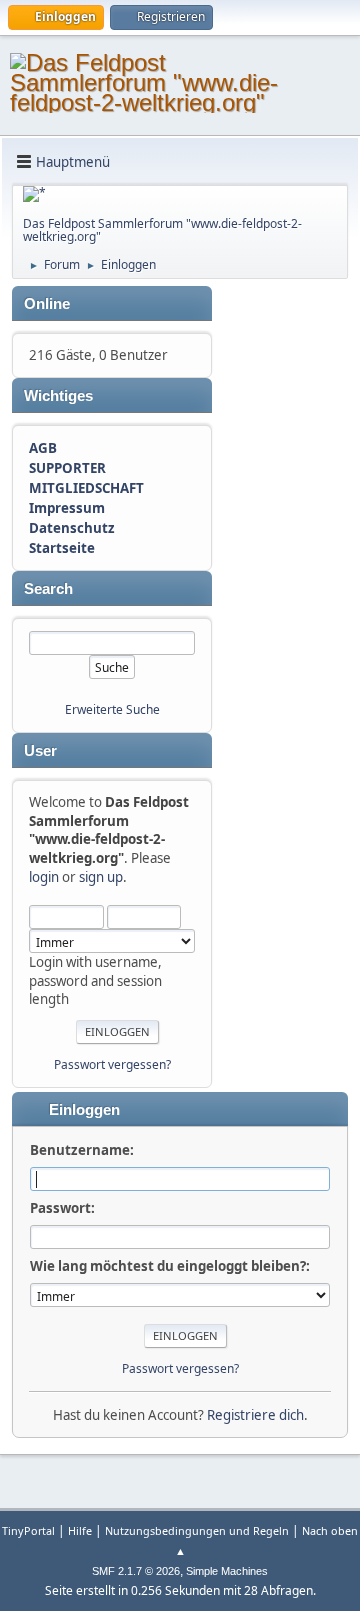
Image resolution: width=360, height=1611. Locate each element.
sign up (101, 877)
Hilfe (80, 1530)
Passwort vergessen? (112, 1064)
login (44, 877)
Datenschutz (72, 528)
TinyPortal (28, 1530)
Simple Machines (227, 1571)
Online (47, 304)
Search (48, 589)
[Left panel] (34, 194)
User (40, 751)
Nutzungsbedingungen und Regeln (197, 1530)
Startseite (62, 548)
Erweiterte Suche (112, 709)
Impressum (67, 508)
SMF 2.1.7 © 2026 (136, 1571)
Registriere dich (255, 1415)
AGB (43, 448)
